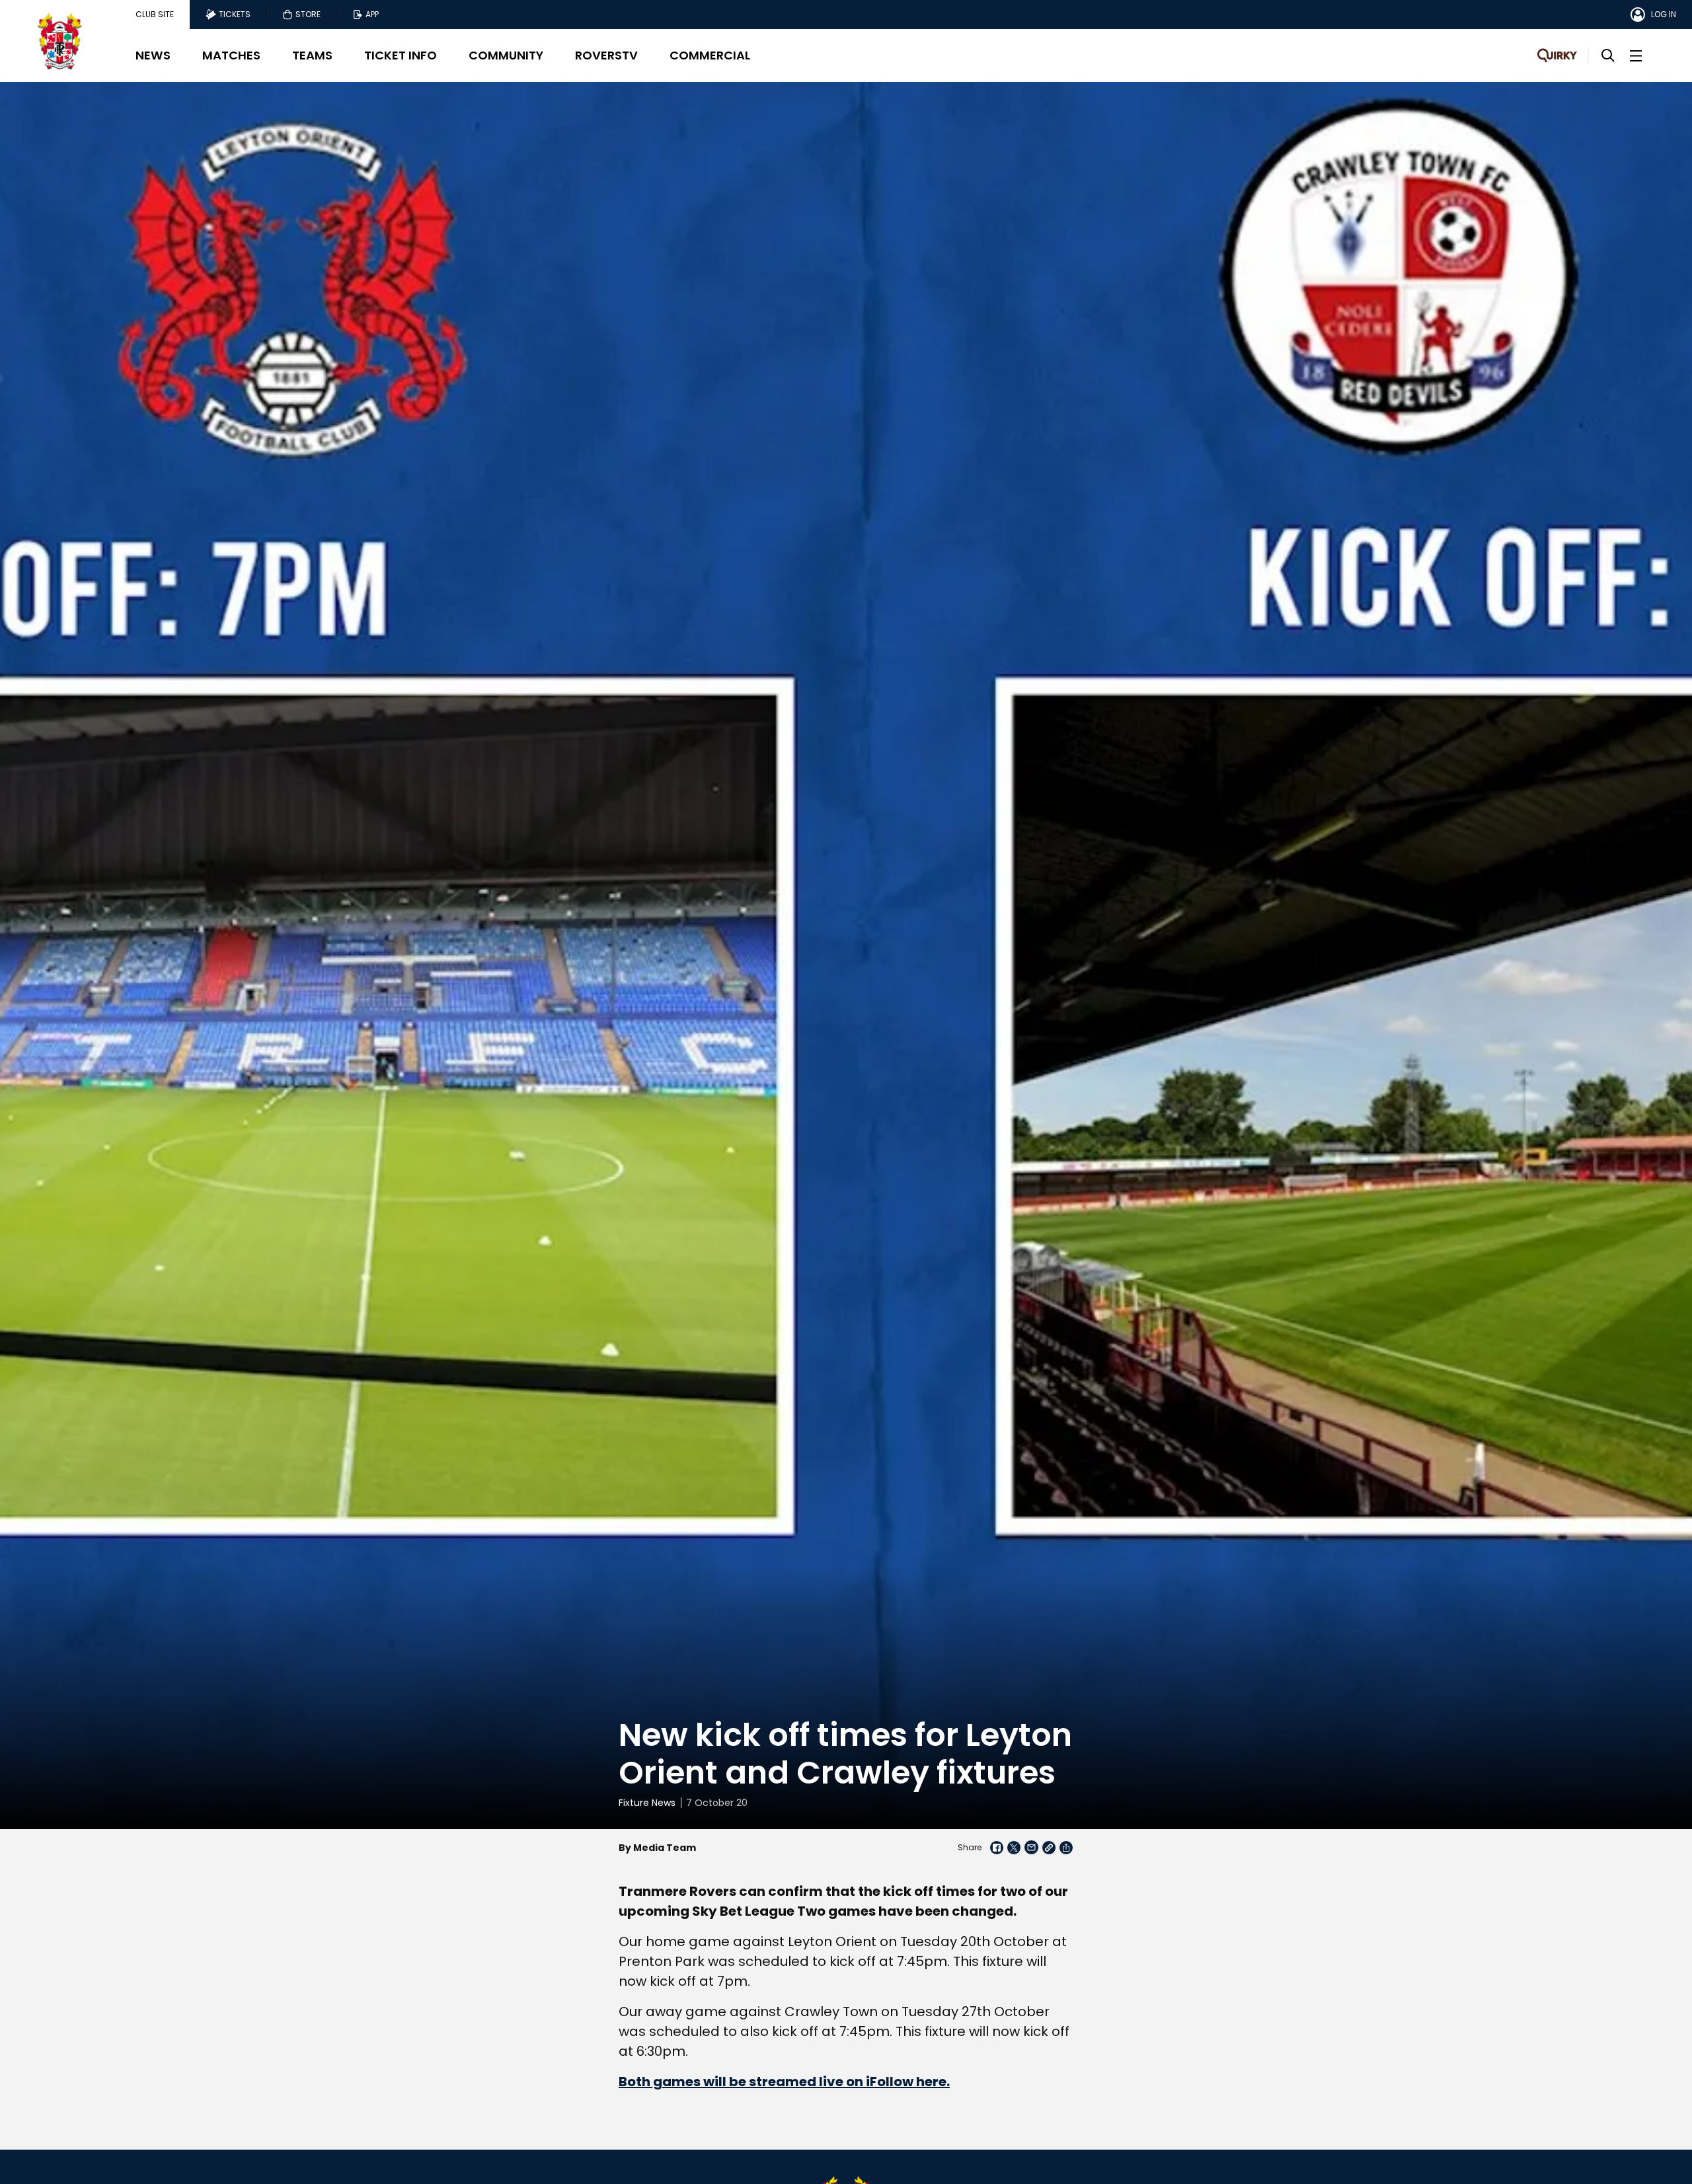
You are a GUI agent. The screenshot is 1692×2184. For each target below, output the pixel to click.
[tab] (155, 15)
